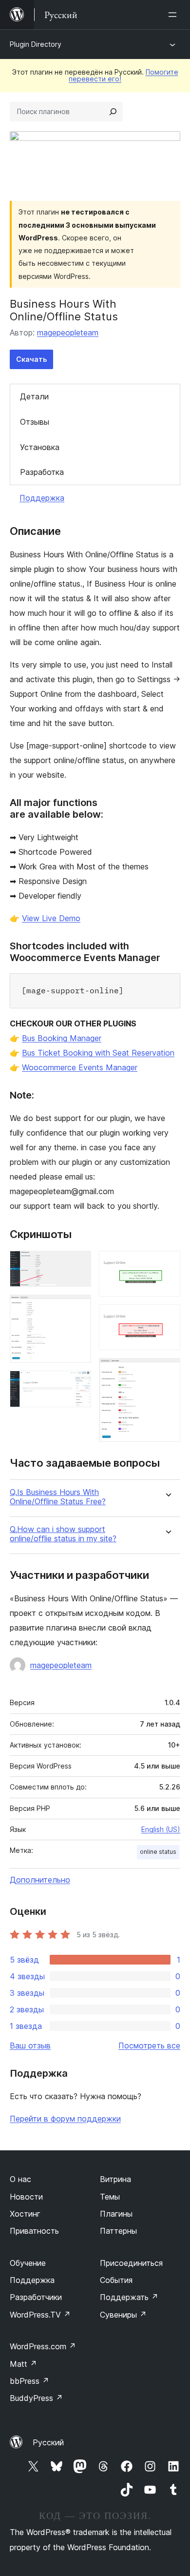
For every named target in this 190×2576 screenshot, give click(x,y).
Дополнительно (40, 1880)
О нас (20, 2179)
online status (158, 1852)
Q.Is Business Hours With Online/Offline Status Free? (58, 1497)
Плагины (116, 2214)
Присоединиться (131, 2263)
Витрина (115, 2179)
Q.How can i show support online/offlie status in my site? (63, 1534)
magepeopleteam (68, 333)
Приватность (34, 2231)
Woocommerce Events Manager (80, 1067)
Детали (34, 396)
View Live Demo (51, 918)
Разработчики (36, 2297)
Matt (23, 2364)
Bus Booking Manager (62, 1038)
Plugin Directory (36, 44)
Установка (40, 447)
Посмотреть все (149, 2045)
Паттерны (118, 2231)
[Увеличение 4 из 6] (167, 1264)
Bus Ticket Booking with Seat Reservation (98, 1053)
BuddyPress (36, 2398)
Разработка (42, 472)
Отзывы (35, 422)
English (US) (161, 1829)
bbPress (29, 2381)
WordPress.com (43, 2346)
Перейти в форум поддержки (65, 2119)
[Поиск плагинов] (113, 112)
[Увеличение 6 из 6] (167, 1371)
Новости (26, 2197)
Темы (110, 2197)
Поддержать (129, 2297)
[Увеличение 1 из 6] (78, 1264)
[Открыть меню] (174, 15)
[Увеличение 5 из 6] (167, 1317)
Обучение (28, 2263)
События (116, 2280)
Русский (48, 2442)
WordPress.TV (40, 2315)
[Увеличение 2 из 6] (78, 1308)
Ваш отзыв (30, 2045)
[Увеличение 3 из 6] (78, 1384)
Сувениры (123, 2315)
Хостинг (25, 2214)
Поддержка (42, 498)
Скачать (31, 359)
